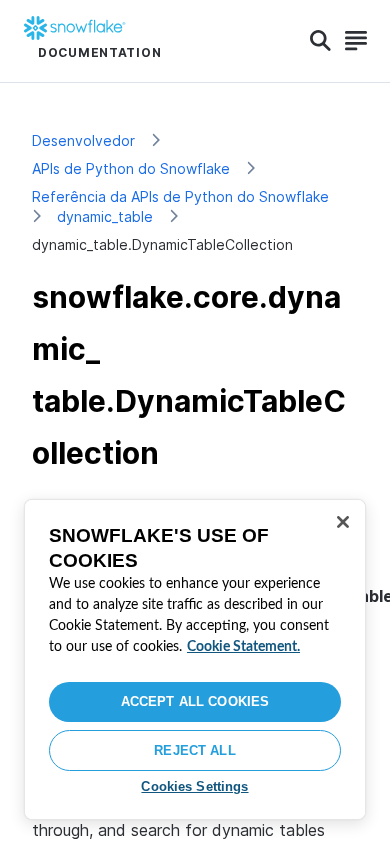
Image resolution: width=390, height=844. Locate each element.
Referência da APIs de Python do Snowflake (180, 196)
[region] (195, 659)
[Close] (343, 522)
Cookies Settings (194, 786)
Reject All (194, 750)
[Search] (320, 41)
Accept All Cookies (195, 701)
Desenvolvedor (83, 140)
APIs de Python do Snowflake (131, 168)
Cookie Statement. (243, 647)
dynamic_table (105, 216)
